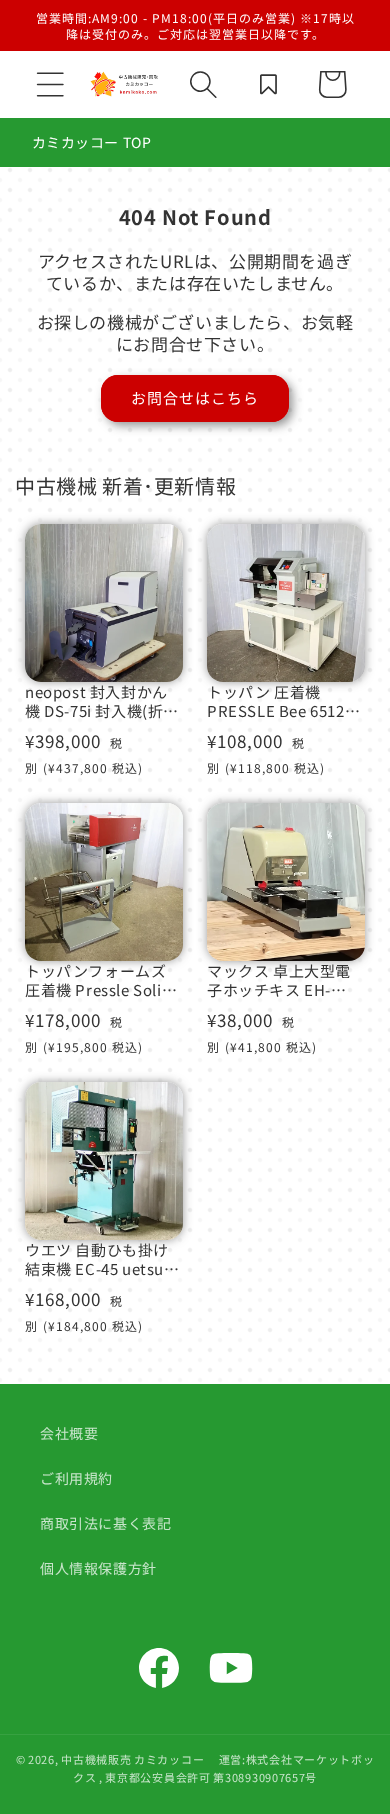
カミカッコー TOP (92, 142)
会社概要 (69, 1433)
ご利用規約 (76, 1478)
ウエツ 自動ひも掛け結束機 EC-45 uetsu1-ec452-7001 (101, 1259)
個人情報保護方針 (98, 1568)
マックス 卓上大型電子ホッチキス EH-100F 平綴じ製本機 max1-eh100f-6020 (279, 980)
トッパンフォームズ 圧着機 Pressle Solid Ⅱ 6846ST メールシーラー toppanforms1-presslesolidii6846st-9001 (102, 980)
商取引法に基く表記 (105, 1523)
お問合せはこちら (195, 397)
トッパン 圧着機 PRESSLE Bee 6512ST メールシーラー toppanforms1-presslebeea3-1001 (285, 701)
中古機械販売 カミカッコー (132, 1759)
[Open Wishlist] (268, 84)
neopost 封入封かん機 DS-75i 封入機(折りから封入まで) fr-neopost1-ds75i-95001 (102, 701)
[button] (50, 84)
